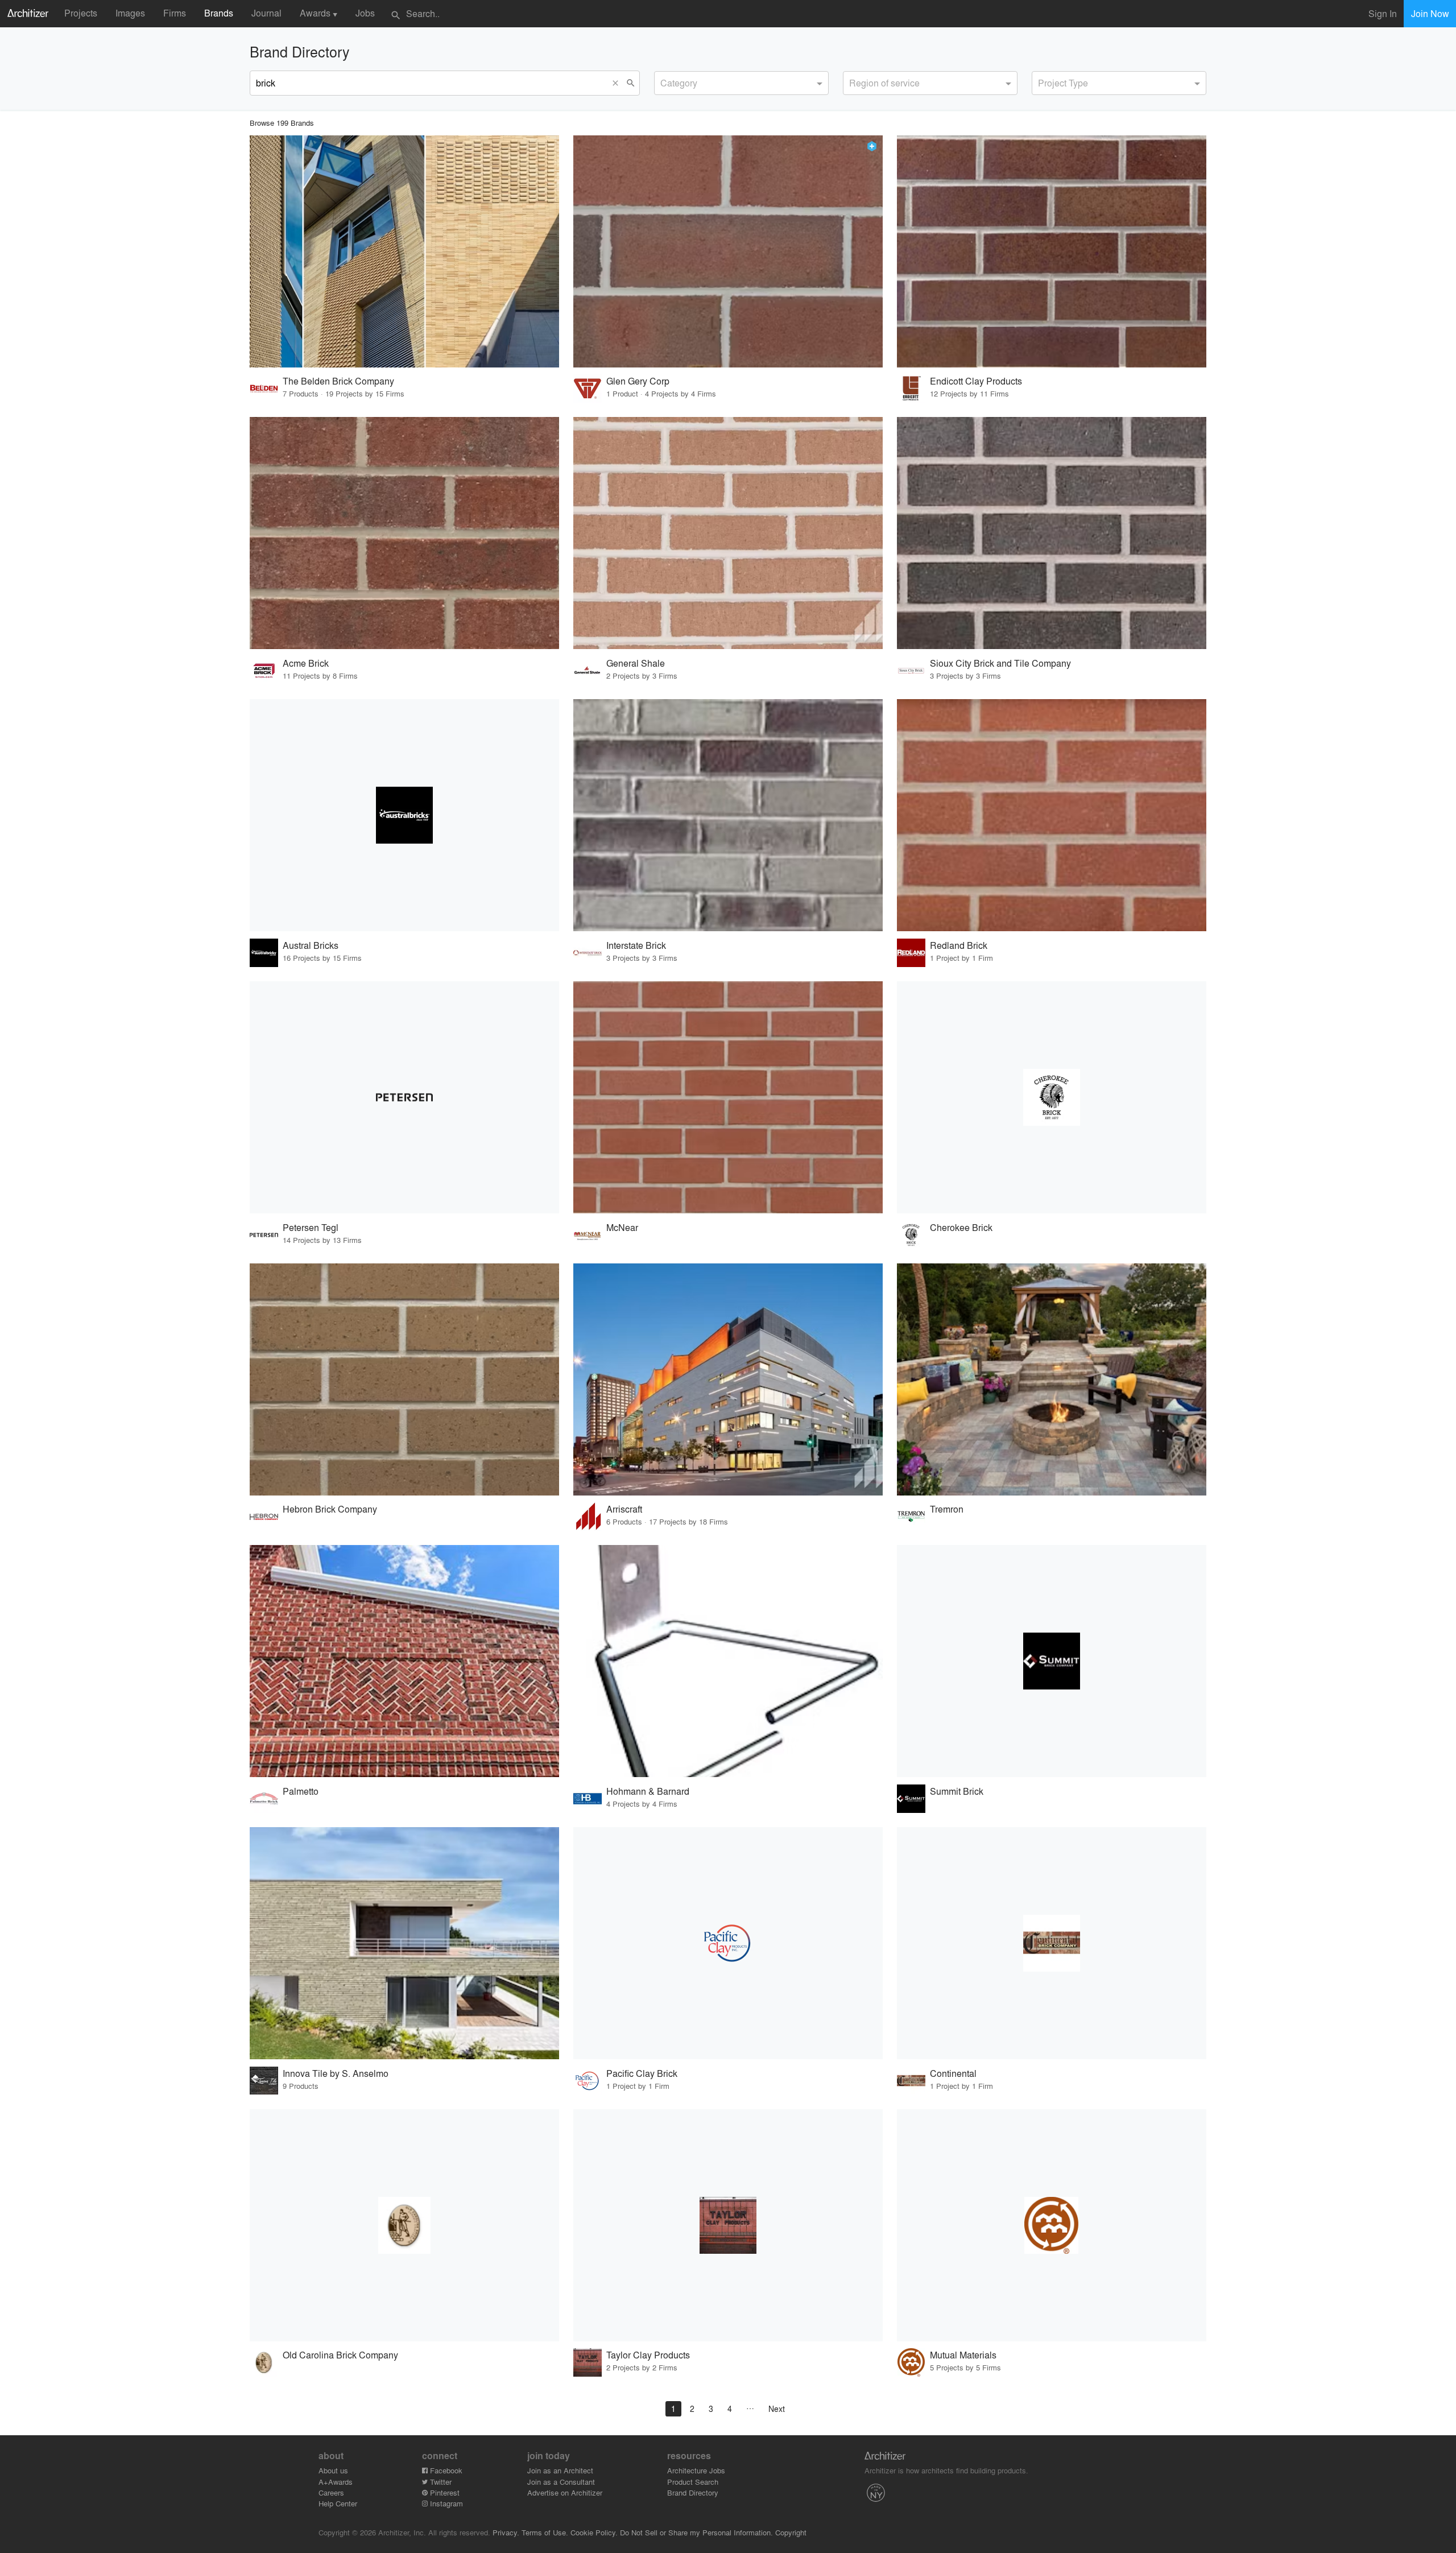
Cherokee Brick (961, 1227)
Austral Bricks (311, 945)
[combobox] (741, 83)
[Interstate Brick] (728, 815)
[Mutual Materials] (1052, 2225)
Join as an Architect (560, 2470)
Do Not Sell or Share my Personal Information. (696, 2532)
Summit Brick (957, 1791)
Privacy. (506, 2532)
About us (333, 2470)
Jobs (365, 13)
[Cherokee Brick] (1052, 1097)
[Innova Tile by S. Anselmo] (404, 1943)
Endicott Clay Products (976, 381)
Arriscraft (624, 1509)
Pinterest (444, 2492)
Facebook (445, 2470)
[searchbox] (664, 81)
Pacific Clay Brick (642, 2073)
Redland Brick (959, 945)
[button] (618, 83)
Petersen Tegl (311, 1227)
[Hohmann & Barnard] (728, 1661)
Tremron (947, 1509)
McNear (622, 1227)
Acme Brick (306, 663)
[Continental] (1052, 1943)
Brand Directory (693, 2492)
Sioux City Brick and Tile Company (1000, 663)
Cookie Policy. (594, 2532)
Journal (266, 13)
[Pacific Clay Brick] (728, 1943)
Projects (81, 13)
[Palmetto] (404, 1661)
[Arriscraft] (728, 1379)
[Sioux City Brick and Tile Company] (1052, 533)
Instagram (445, 2503)
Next (777, 2409)
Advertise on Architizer (565, 2492)
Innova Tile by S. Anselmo (336, 2073)
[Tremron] (1052, 1379)
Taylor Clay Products (648, 2355)
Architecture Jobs (696, 2470)
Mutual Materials (963, 2355)
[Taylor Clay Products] (728, 2225)
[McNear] (728, 1097)
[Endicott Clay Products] (1052, 251)
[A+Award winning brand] (872, 146)
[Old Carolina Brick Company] (404, 2225)
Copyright (791, 2532)
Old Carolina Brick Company (340, 2355)
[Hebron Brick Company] (404, 1379)
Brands (219, 13)
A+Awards (336, 2482)
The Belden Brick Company (338, 381)
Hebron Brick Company (330, 1509)
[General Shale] (728, 533)
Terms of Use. (545, 2532)
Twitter (440, 2482)
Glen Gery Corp (638, 381)
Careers (331, 2492)
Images (130, 13)
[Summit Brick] (1052, 1661)
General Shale (636, 663)
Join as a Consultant (561, 2482)
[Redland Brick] (1052, 815)
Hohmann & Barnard (648, 1791)
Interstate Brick (636, 945)
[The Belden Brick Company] (404, 251)
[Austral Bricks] (404, 815)
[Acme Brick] (404, 533)
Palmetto (301, 1791)
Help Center (338, 2503)
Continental (953, 2073)
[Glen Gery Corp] (728, 251)
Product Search (693, 2482)
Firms (175, 13)
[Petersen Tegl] (404, 1097)
